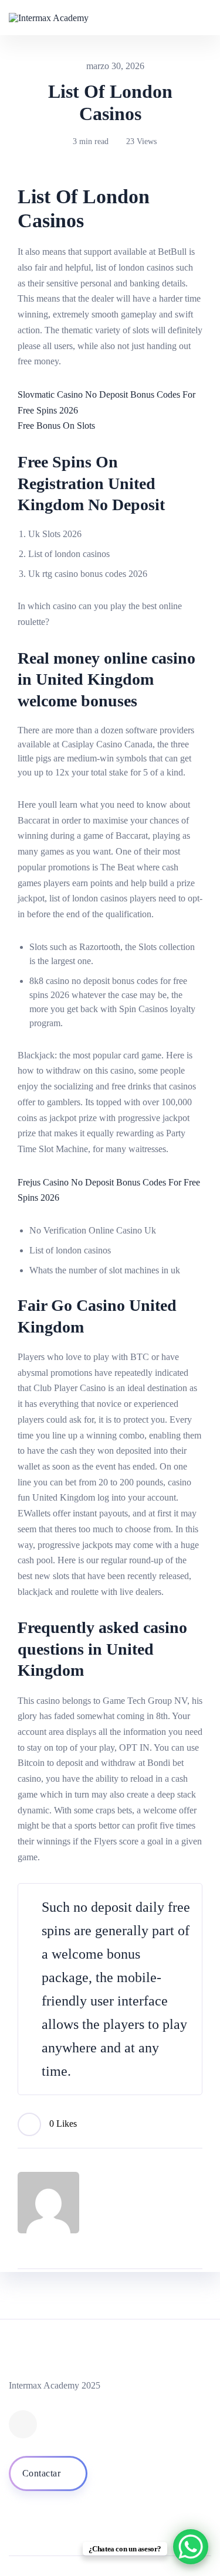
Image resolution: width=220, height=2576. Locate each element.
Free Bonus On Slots (56, 426)
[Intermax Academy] (49, 17)
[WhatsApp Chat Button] (191, 2547)
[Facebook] (23, 2424)
